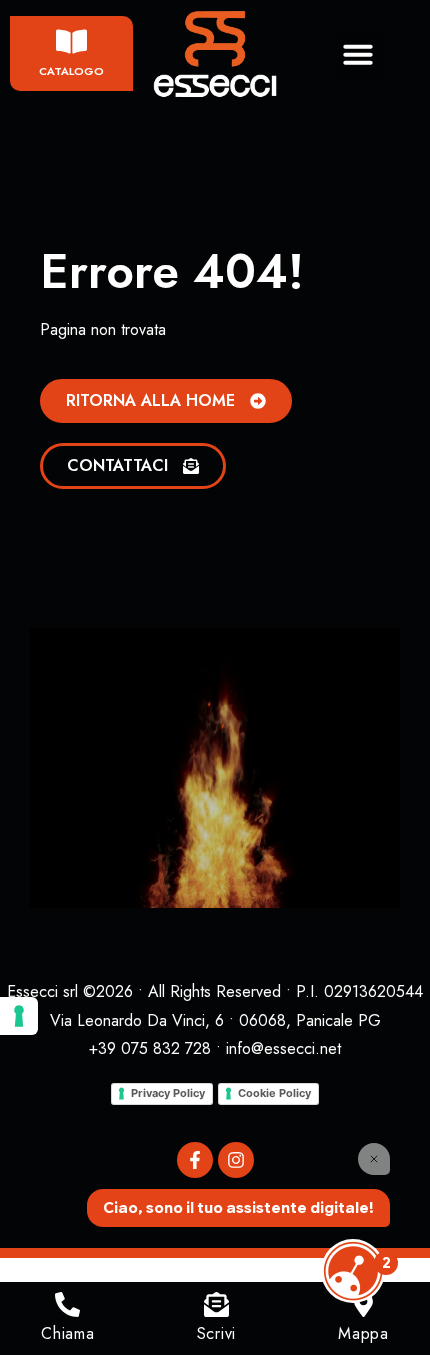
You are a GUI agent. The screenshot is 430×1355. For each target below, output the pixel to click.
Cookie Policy (274, 1093)
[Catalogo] (71, 41)
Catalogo (71, 71)
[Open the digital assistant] (353, 1271)
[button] (358, 54)
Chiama (67, 1333)
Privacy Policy (168, 1093)
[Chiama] (67, 1304)
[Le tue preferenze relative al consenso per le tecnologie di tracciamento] (19, 1016)
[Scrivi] (216, 1304)
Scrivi (216, 1333)
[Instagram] (236, 1160)
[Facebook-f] (195, 1160)
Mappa (363, 1333)
